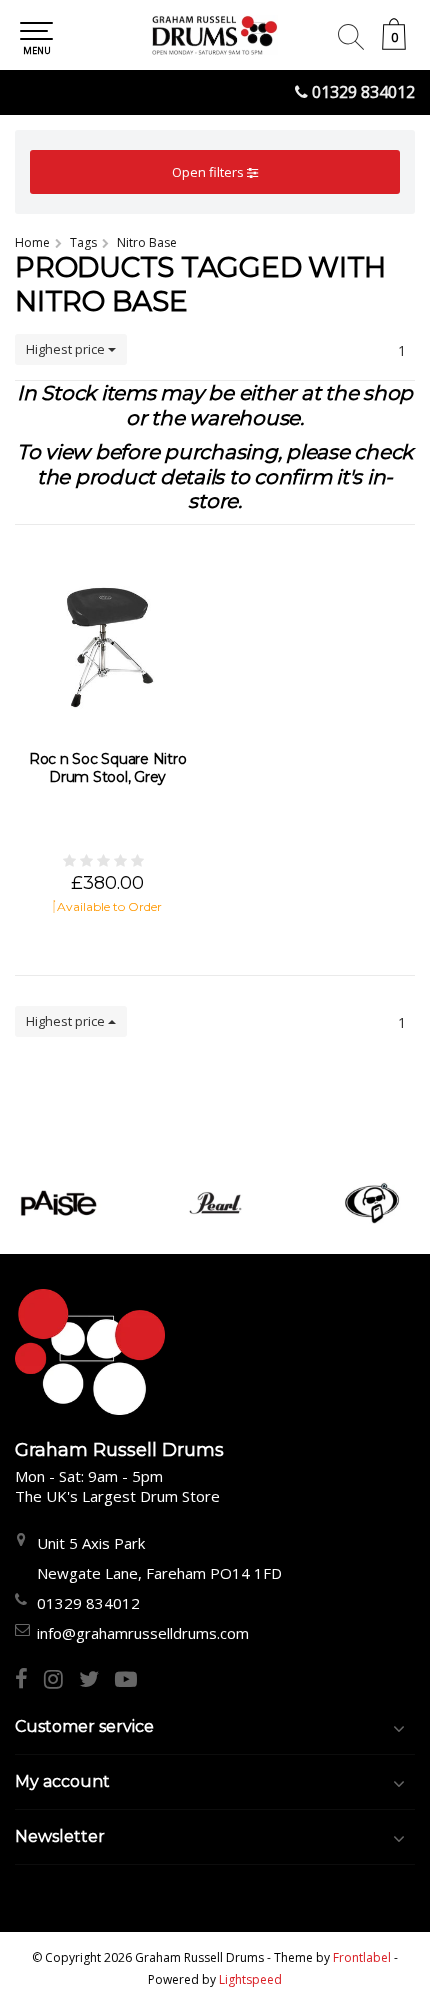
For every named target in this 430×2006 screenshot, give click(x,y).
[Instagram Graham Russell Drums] (61, 1681)
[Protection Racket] (372, 1203)
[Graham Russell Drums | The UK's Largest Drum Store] (215, 35)
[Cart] (394, 44)
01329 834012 (363, 92)
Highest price (67, 349)
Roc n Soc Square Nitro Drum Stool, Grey (108, 768)
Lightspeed (250, 1979)
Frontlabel (362, 1957)
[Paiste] (58, 1203)
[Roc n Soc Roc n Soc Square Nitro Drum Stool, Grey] (107, 640)
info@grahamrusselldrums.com (143, 1633)
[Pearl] (215, 1203)
